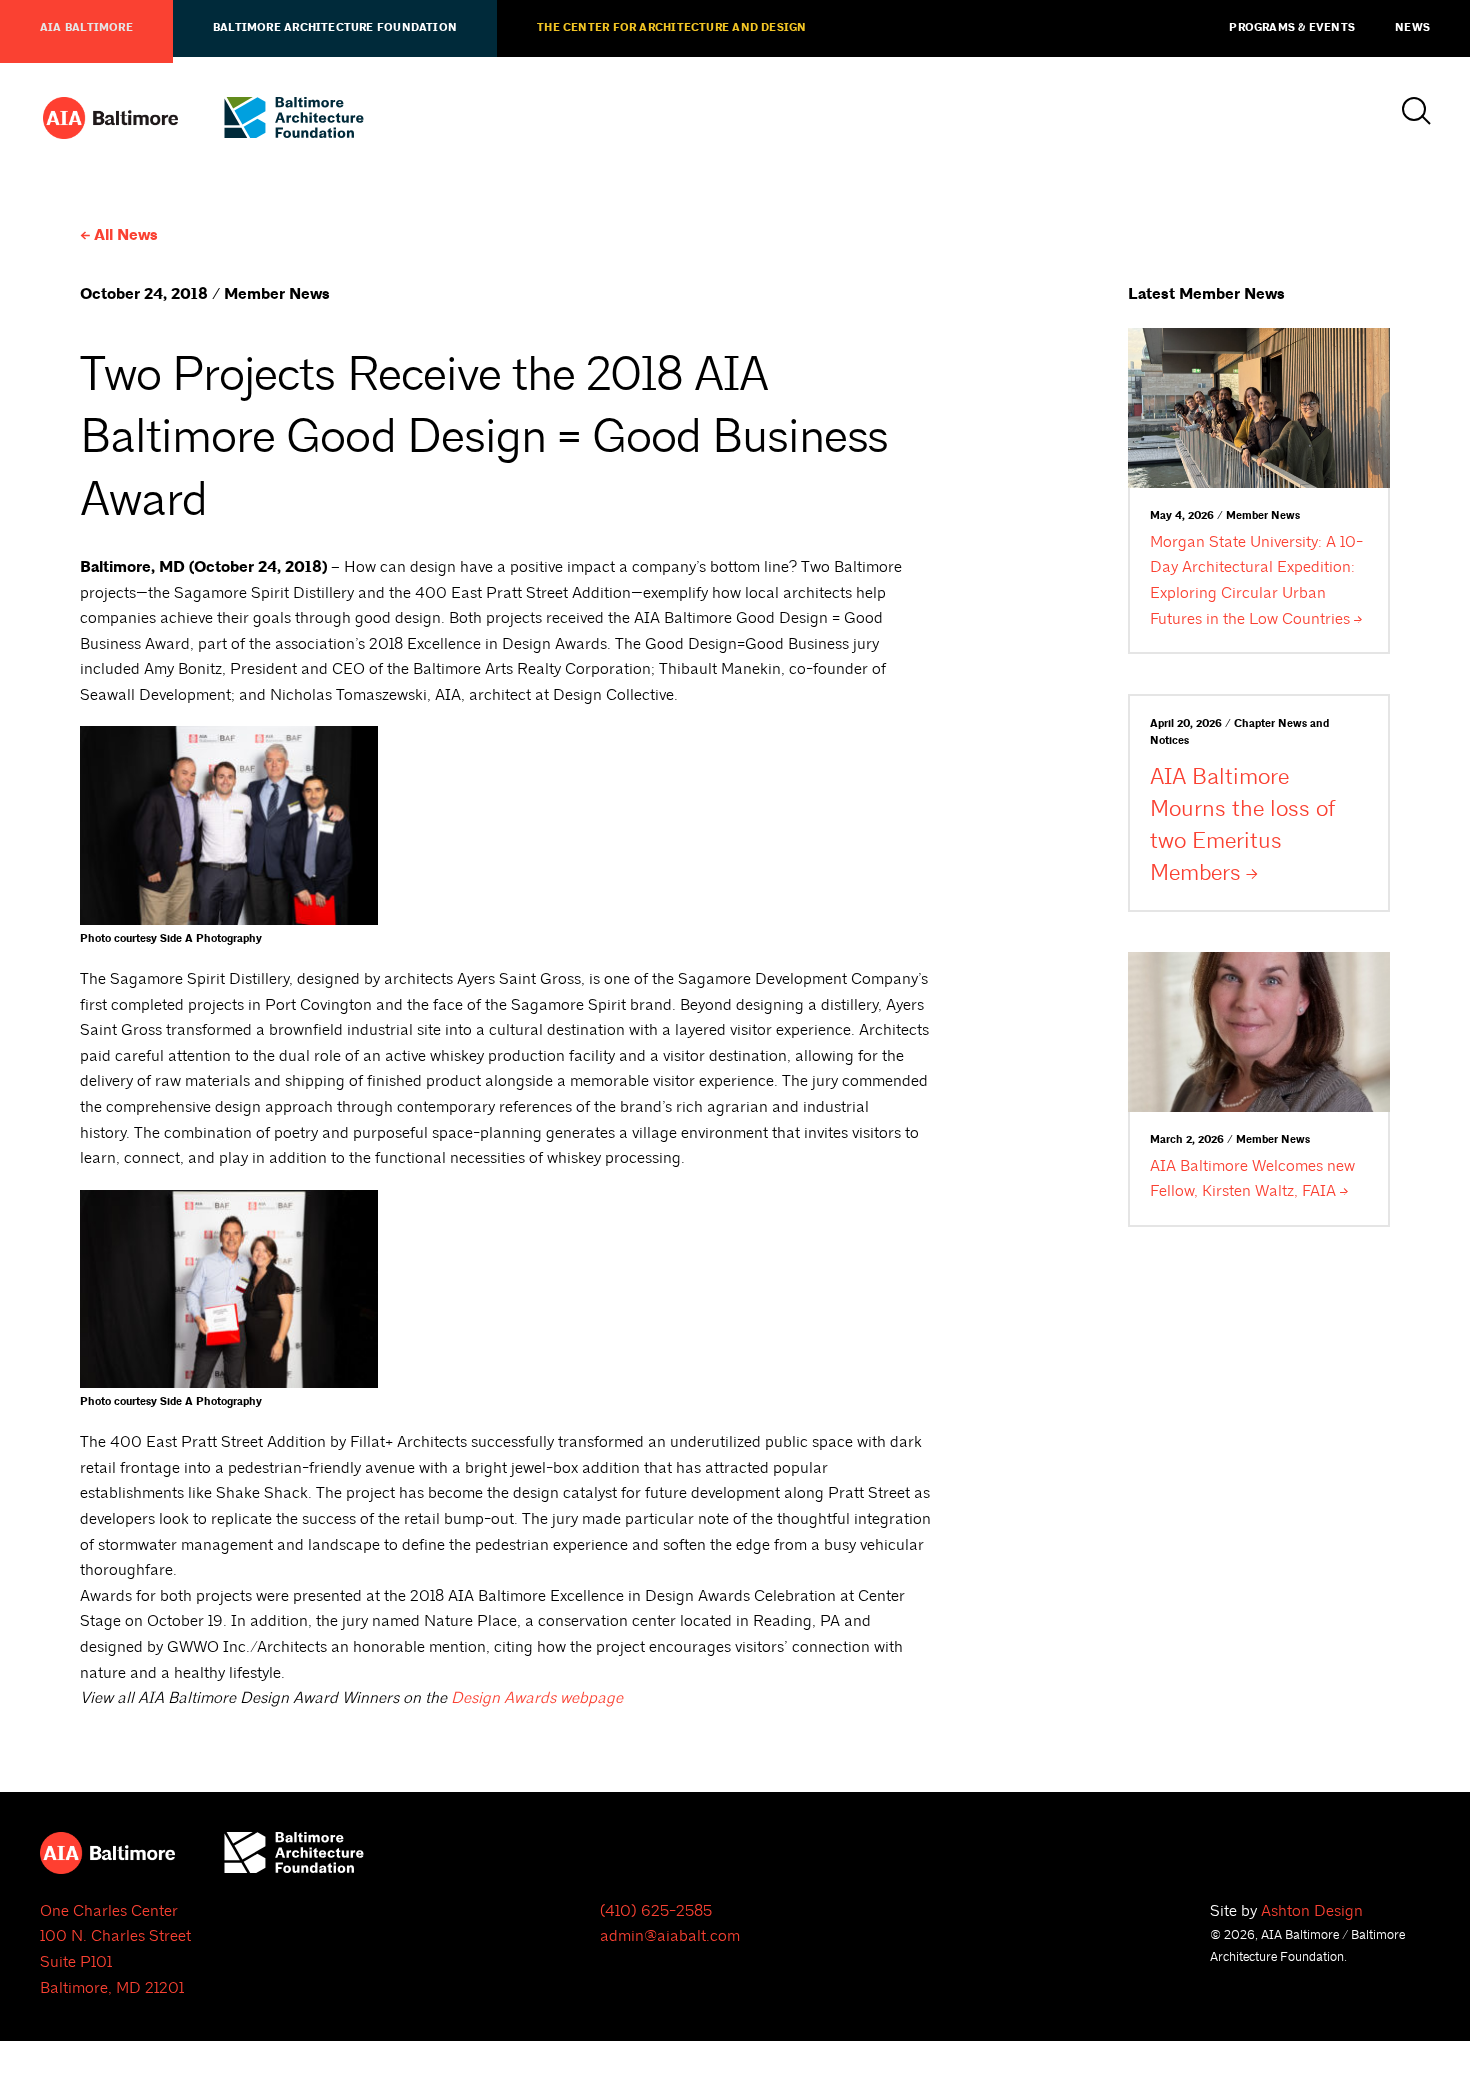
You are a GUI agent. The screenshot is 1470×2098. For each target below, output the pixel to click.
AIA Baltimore (86, 28)
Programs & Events (1292, 28)
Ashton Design (1312, 1911)
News (1412, 28)
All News (126, 235)
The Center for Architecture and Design (671, 28)
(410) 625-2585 (656, 1911)
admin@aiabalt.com (670, 1936)
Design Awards (537, 1698)
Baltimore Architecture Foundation (335, 28)
